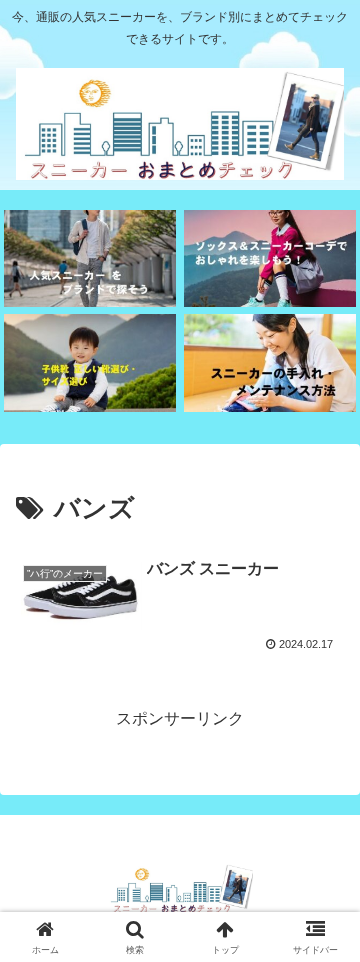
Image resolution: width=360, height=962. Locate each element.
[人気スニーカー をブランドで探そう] (90, 258)
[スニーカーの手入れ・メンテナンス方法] (270, 362)
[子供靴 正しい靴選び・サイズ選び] (90, 362)
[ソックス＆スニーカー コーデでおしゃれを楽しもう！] (270, 258)
